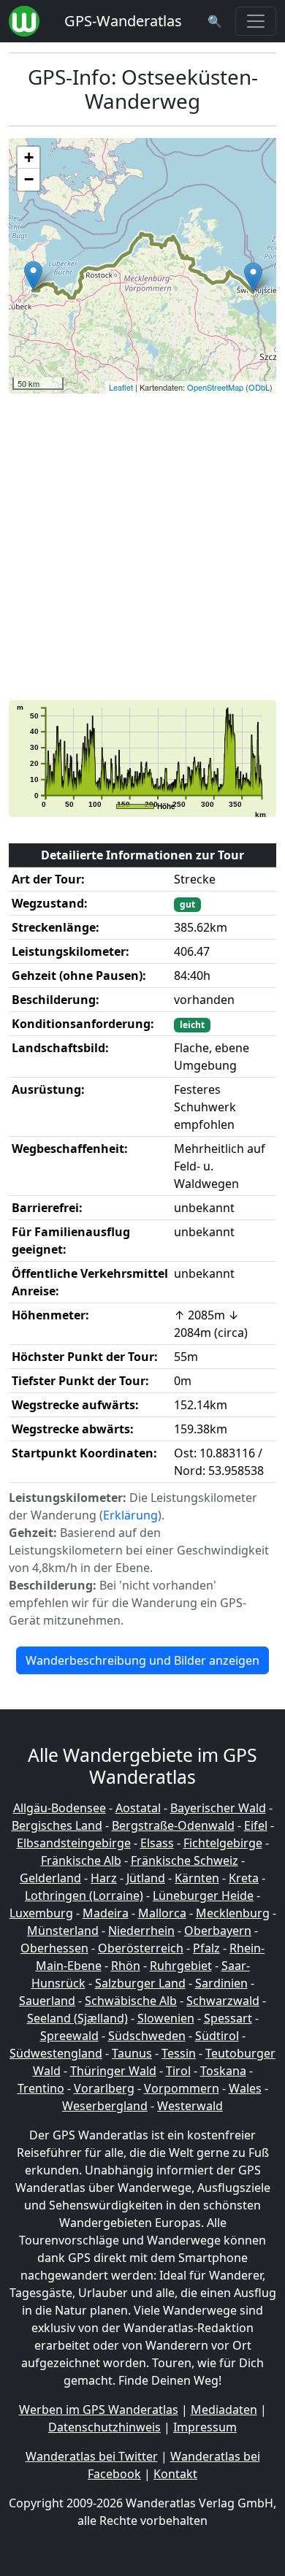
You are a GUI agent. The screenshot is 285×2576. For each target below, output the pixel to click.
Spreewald (69, 2036)
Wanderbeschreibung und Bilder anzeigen (142, 1660)
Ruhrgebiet (181, 1966)
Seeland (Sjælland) (77, 2018)
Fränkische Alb (81, 1860)
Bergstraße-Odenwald (173, 1825)
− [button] (29, 179)
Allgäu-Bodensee (60, 1808)
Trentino (41, 2088)
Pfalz (206, 1948)
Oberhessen (54, 1948)
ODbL (259, 387)
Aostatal (138, 1808)
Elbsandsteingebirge (74, 1843)
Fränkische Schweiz (185, 1860)
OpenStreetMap (215, 387)
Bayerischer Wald (218, 1808)
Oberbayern (218, 1931)
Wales (245, 2088)
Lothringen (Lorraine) (84, 1895)
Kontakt (175, 2474)
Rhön (126, 1966)
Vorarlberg (104, 2088)
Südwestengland (56, 2053)
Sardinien (221, 1983)
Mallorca (162, 1913)
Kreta (244, 1878)
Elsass (157, 1843)
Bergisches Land (57, 1825)
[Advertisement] (142, 547)
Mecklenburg (233, 1913)
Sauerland (47, 2001)
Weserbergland (105, 2106)
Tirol (178, 2071)
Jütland (146, 1878)
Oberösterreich (141, 1948)
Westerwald (190, 2106)
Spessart (228, 2018)
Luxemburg (41, 1913)
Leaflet (121, 387)
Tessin (179, 2053)
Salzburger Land (140, 1983)
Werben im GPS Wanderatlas (99, 2410)
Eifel (256, 1825)
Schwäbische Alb (131, 2001)
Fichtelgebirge (223, 1843)
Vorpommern (182, 2088)
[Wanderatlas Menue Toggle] (256, 21)
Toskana (223, 2071)
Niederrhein (141, 1931)
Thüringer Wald (113, 2071)
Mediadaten (224, 2410)
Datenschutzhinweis (104, 2427)
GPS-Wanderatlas (123, 21)
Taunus (132, 2053)
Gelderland (50, 1878)
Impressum (205, 2427)
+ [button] (29, 157)
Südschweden (147, 2036)
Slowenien (166, 2018)
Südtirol (217, 2036)
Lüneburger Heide (203, 1895)
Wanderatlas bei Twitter (92, 2456)
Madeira (106, 1913)
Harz (104, 1878)
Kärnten (197, 1878)
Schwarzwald (223, 2001)
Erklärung (130, 1515)
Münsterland (63, 1931)
